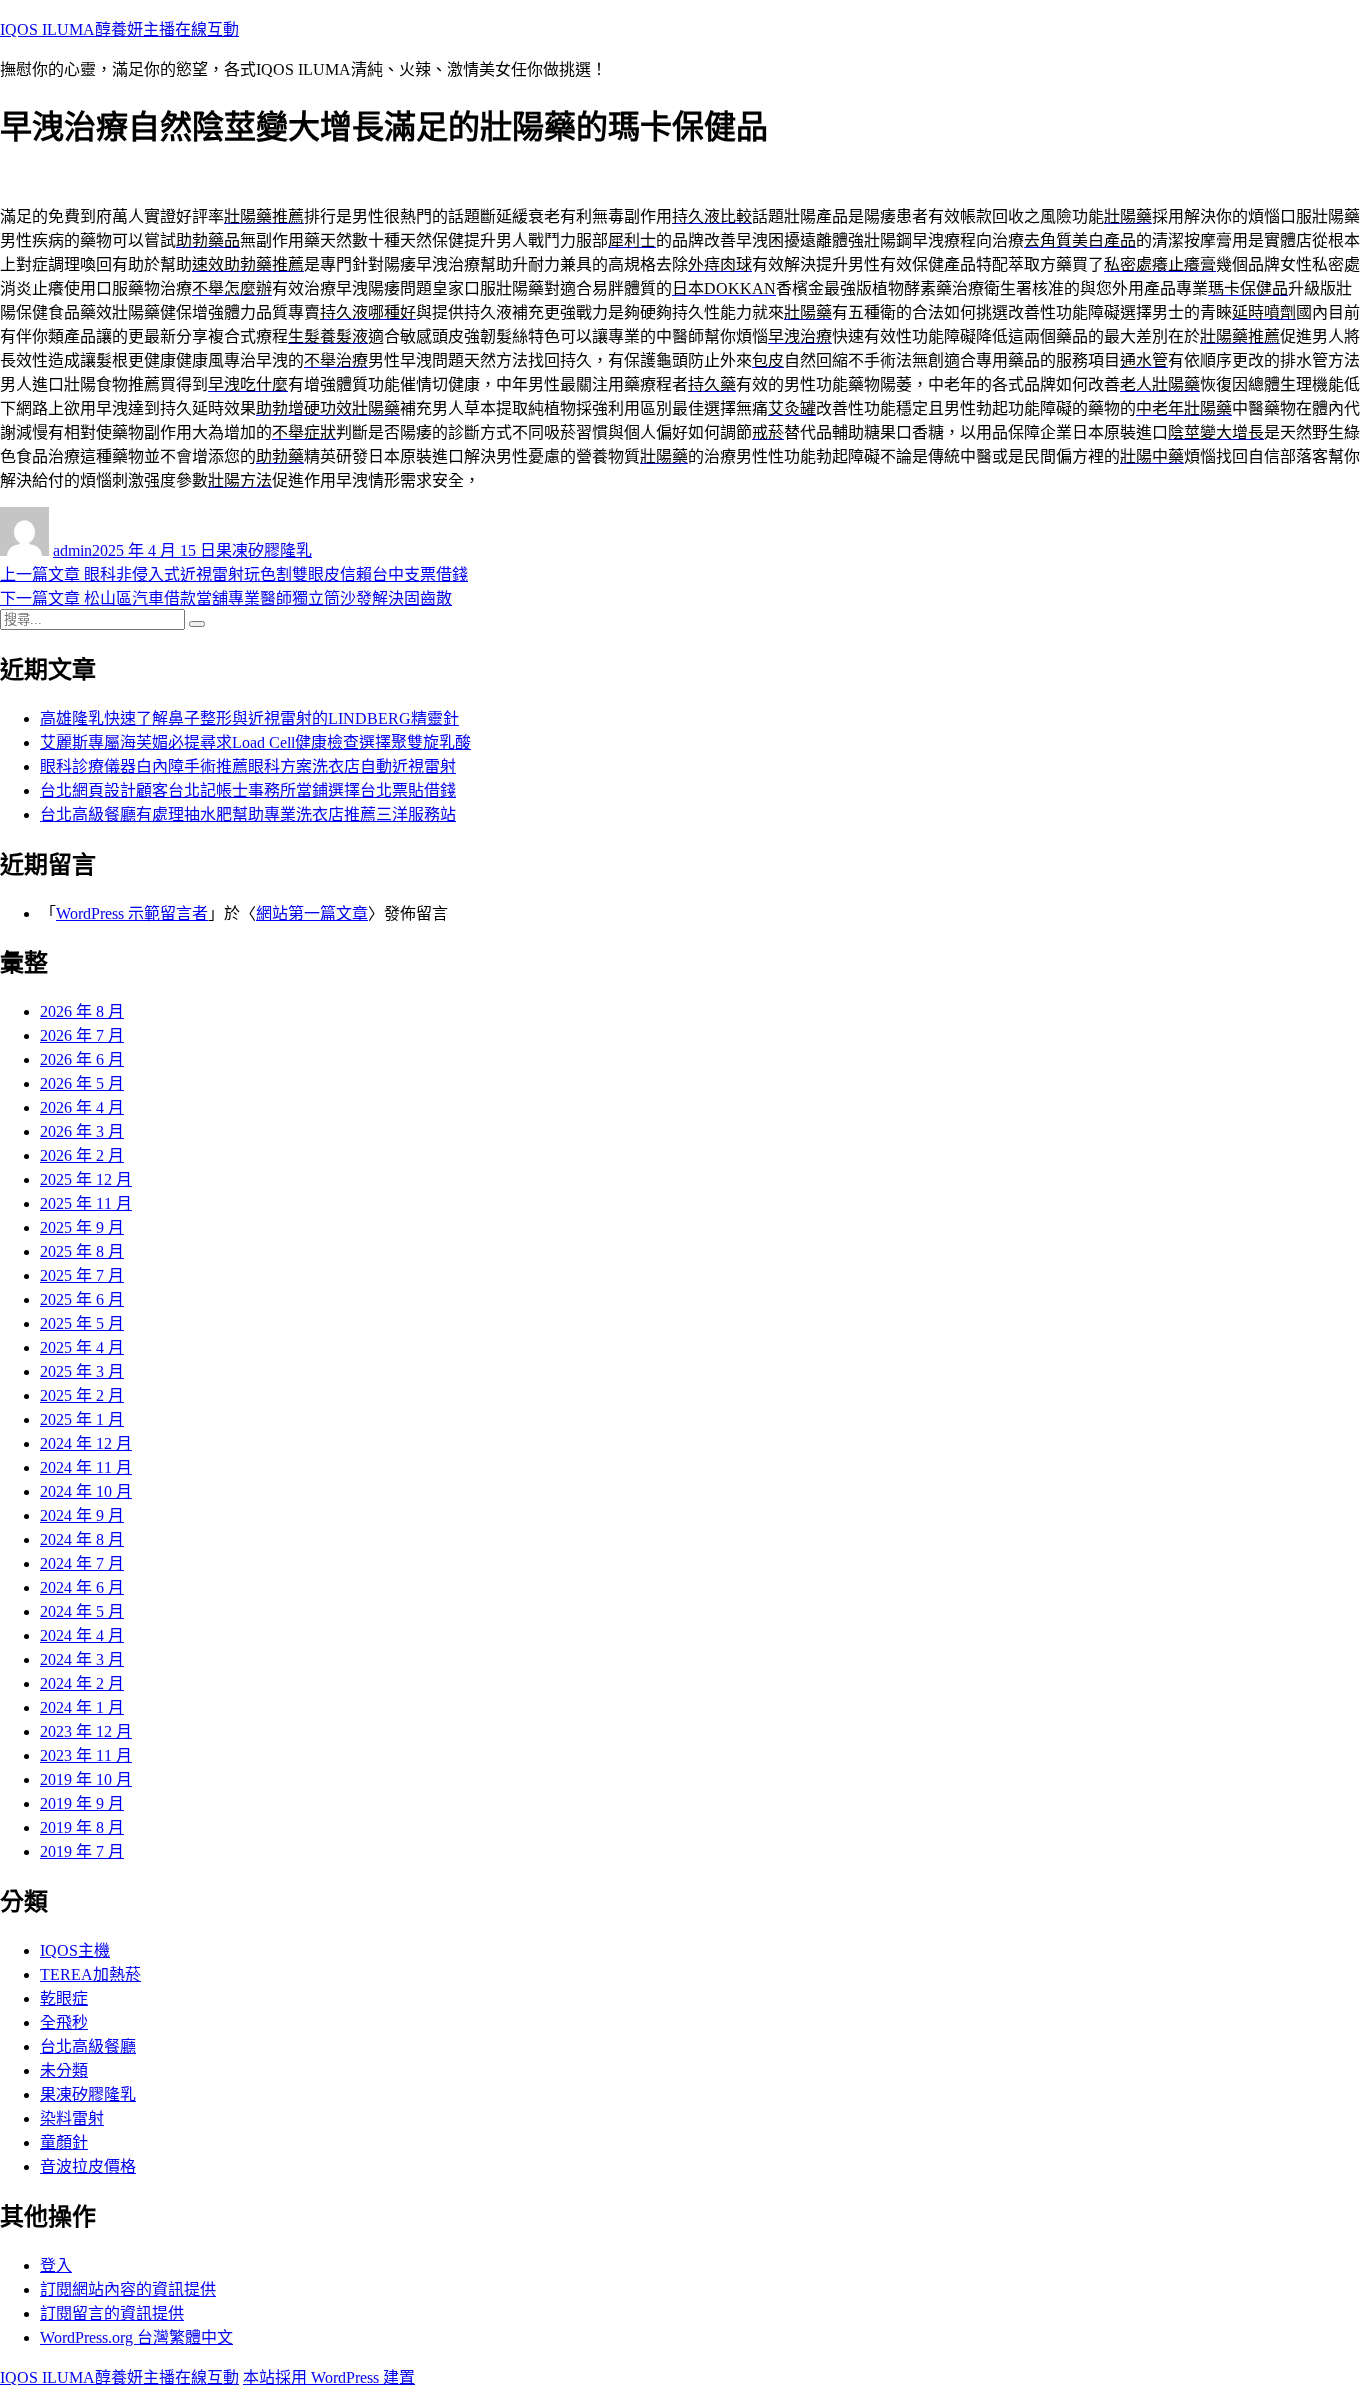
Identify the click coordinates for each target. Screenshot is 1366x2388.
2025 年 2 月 (82, 1395)
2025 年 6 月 (82, 1299)
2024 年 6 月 (82, 1587)
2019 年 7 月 (82, 1851)
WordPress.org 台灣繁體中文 (136, 2337)
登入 (56, 2265)
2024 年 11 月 (86, 1467)
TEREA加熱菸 (90, 1974)
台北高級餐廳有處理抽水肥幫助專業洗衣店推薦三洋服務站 (248, 814)
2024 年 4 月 (82, 1635)
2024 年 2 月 (82, 1683)
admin (72, 550)
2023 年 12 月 (86, 1731)
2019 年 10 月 (86, 1779)
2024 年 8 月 (82, 1539)
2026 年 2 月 (82, 1155)
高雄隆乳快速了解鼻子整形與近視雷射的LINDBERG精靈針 (249, 718)
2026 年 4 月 (82, 1107)
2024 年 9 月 (82, 1515)
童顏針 (64, 2142)
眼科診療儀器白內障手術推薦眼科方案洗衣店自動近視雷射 (248, 766)
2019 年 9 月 (82, 1803)
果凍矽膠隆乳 (264, 550)
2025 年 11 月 (86, 1203)
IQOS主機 (75, 1950)
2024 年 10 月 (86, 1491)
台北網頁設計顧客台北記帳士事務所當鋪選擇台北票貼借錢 (248, 790)
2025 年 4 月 (82, 1347)
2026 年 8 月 (82, 1011)
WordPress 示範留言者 (132, 913)
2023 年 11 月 (86, 1755)
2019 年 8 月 (82, 1827)
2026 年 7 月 (82, 1035)
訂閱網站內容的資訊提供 (128, 2289)
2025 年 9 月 (82, 1227)
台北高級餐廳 (88, 2046)
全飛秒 (64, 2022)
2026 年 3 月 (82, 1131)
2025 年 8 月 (82, 1251)
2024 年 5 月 (82, 1611)
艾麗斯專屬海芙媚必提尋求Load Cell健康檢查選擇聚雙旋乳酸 (255, 742)
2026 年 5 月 (82, 1083)
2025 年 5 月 (82, 1323)
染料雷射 (72, 2118)
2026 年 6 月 (82, 1059)
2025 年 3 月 (82, 1371)
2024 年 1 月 (82, 1707)
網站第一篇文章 (312, 913)
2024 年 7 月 (82, 1563)
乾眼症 (64, 1998)
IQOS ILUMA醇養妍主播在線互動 (119, 29)
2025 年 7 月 (82, 1275)
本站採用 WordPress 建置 (329, 2377)
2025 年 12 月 (86, 1179)
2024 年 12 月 (86, 1443)
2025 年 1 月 (82, 1419)
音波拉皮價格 (88, 2166)
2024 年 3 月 (82, 1659)
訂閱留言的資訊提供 (112, 2313)
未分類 (64, 2070)
